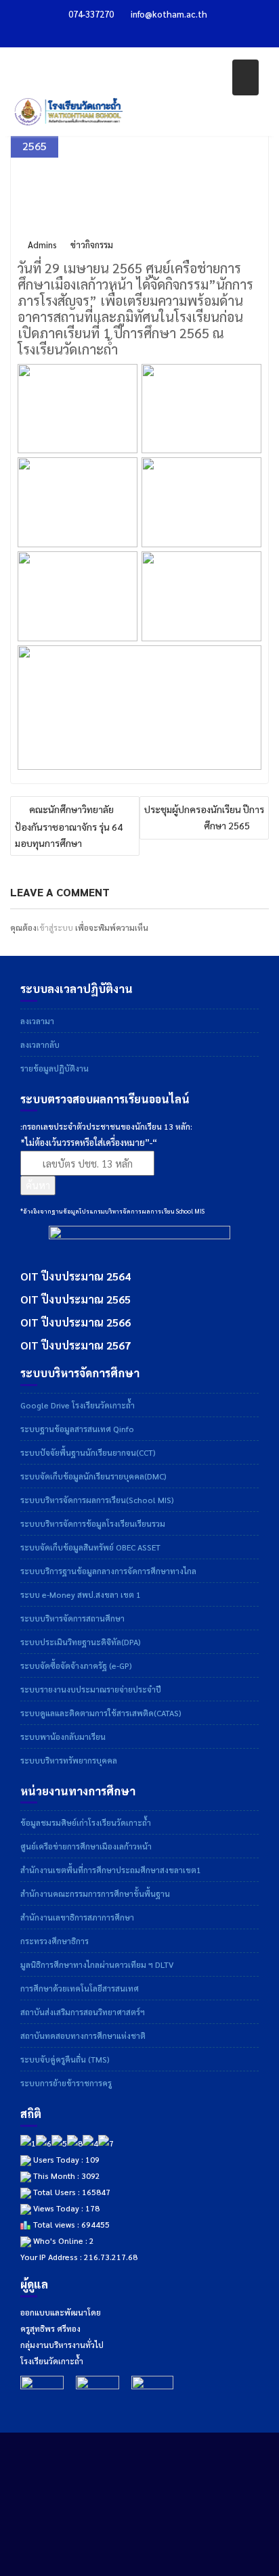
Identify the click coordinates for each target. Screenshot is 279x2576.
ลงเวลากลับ (40, 1044)
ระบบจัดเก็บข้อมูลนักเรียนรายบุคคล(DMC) (93, 1476)
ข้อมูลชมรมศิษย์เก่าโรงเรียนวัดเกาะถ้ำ (86, 1822)
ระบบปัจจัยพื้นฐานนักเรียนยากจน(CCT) (88, 1452)
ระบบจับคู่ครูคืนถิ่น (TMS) (65, 2059)
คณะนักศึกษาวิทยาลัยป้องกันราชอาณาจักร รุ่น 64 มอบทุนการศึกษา (69, 826)
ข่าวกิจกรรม (92, 245)
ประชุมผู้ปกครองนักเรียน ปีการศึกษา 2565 (204, 817)
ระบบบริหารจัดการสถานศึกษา (72, 1618)
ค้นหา (38, 1185)
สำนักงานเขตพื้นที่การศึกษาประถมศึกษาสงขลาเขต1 (111, 1870)
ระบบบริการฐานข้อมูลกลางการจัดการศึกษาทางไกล (108, 1571)
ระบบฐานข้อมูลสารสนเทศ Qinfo (77, 1429)
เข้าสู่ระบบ (55, 927)
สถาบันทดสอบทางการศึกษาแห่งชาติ (83, 2036)
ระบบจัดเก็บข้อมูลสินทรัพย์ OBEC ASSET (90, 1547)
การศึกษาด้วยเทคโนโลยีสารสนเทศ (80, 1988)
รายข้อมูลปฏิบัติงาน (55, 1068)
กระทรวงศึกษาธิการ (55, 1941)
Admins (42, 245)
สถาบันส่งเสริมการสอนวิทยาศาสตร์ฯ (83, 2012)
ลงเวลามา (37, 1021)
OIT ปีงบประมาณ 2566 (76, 1322)
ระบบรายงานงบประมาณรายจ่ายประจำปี (91, 1689)
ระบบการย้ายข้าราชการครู (66, 2083)
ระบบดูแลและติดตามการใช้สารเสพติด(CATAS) (101, 1713)
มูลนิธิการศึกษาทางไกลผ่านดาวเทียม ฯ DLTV (97, 1964)
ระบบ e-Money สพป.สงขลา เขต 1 (81, 1594)
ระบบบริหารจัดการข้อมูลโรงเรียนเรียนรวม (93, 1523)
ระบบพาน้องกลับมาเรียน (63, 1736)
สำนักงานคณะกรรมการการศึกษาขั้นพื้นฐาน (95, 1893)
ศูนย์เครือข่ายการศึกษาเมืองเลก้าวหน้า (86, 1846)
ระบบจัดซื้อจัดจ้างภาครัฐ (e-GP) (76, 1665)
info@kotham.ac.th (169, 14)
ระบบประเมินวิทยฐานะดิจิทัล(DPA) (81, 1642)
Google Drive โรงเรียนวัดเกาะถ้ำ (78, 1405)
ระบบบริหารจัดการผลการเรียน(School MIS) (97, 1500)
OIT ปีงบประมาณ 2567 (76, 1345)
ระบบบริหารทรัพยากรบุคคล (69, 1760)
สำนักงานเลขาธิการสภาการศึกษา (77, 1917)
